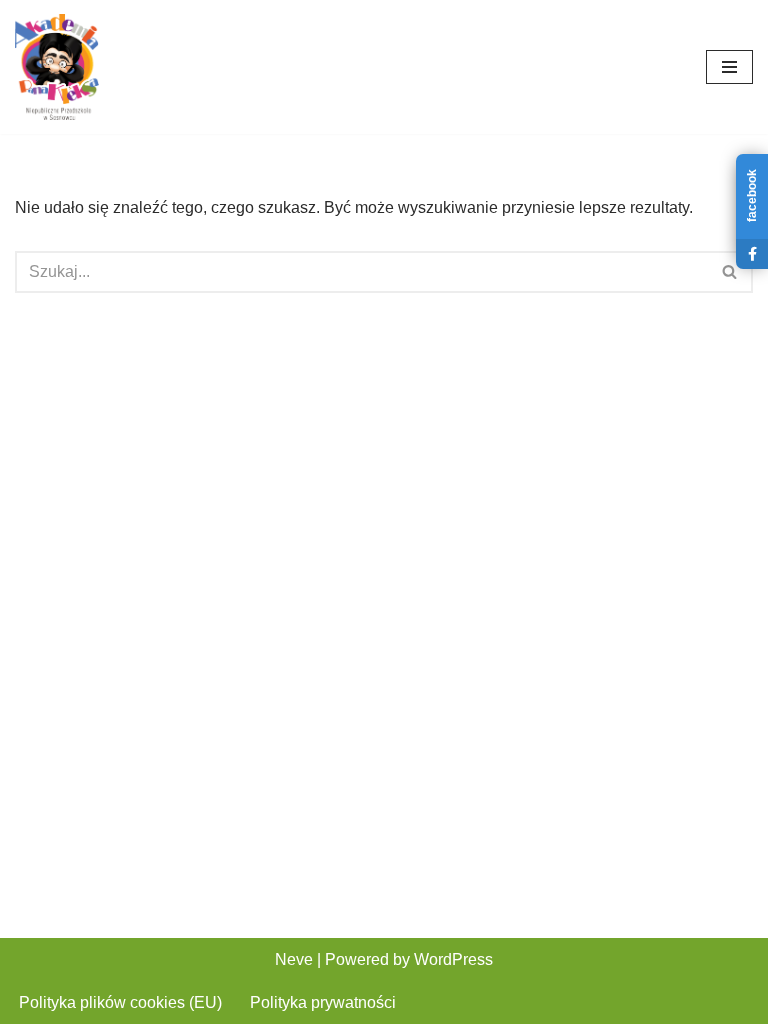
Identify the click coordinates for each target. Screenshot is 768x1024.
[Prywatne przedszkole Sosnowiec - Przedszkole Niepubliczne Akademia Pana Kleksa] (57, 67)
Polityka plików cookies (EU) (120, 1002)
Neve (294, 959)
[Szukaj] (730, 272)
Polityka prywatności (323, 1002)
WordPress (453, 959)
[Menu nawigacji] (729, 67)
